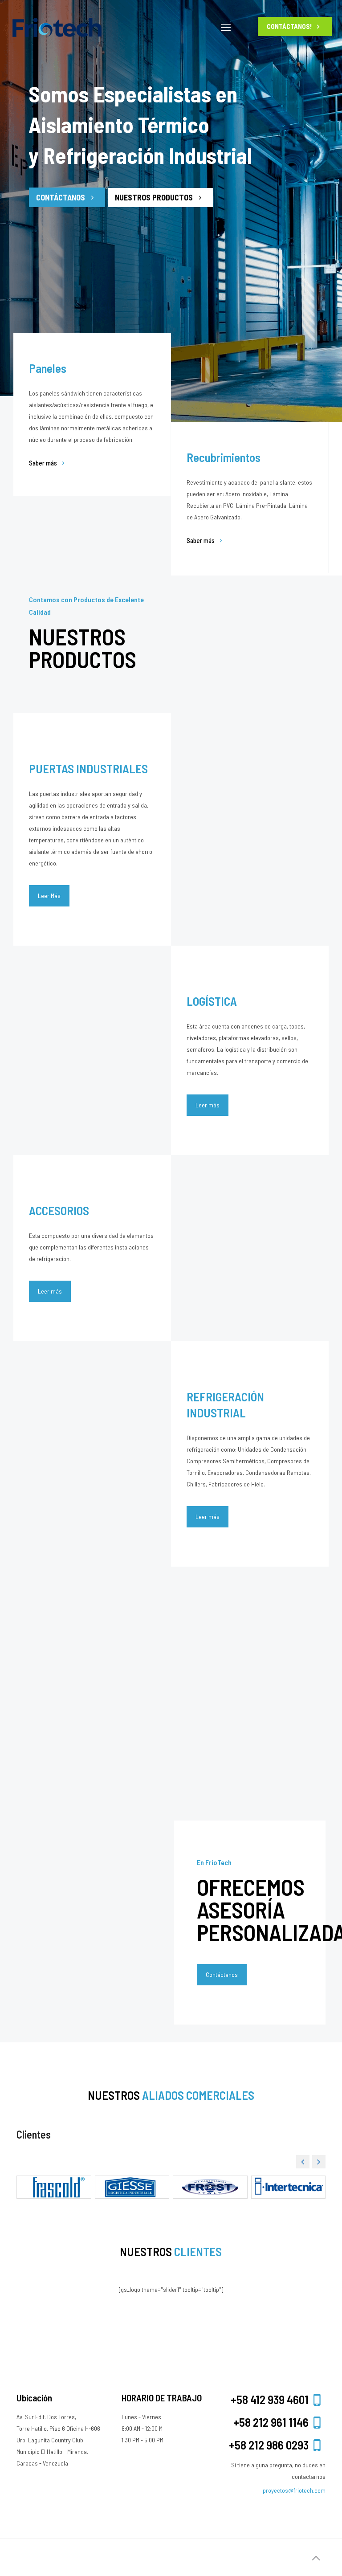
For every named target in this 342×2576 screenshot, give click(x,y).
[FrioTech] (57, 27)
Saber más (43, 463)
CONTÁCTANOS (61, 197)
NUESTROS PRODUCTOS (155, 197)
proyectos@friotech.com (294, 2490)
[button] (319, 2162)
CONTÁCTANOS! (290, 26)
